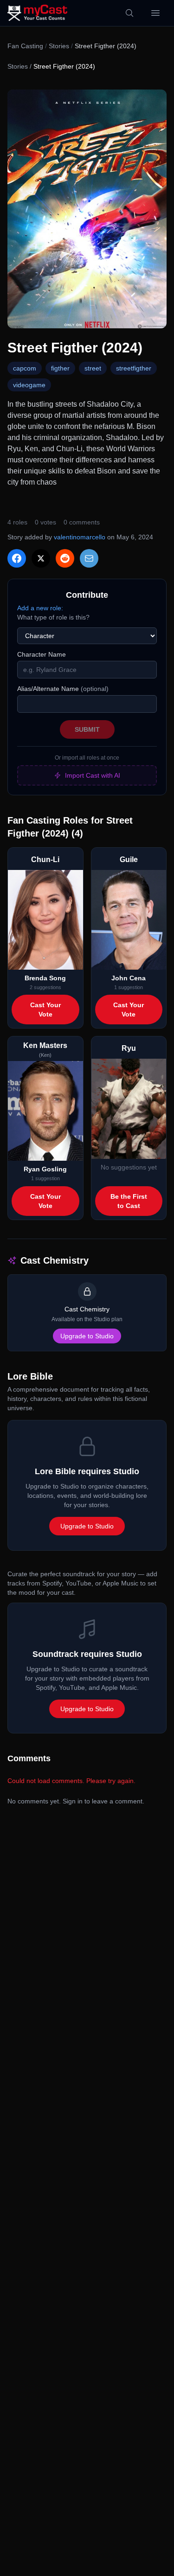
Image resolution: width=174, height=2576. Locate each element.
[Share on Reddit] (65, 558)
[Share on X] (41, 558)
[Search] (129, 13)
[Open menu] (155, 13)
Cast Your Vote (45, 1010)
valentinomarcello (80, 537)
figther (60, 368)
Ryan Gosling (45, 1169)
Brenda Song (45, 978)
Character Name (42, 654)
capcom (25, 368)
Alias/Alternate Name (63, 689)
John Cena (129, 978)
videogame (29, 385)
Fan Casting (25, 46)
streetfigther (134, 368)
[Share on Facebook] (17, 558)
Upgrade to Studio (87, 1336)
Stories (59, 46)
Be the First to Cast (129, 1201)
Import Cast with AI (93, 775)
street (93, 368)
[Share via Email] (89, 558)
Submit (87, 729)
